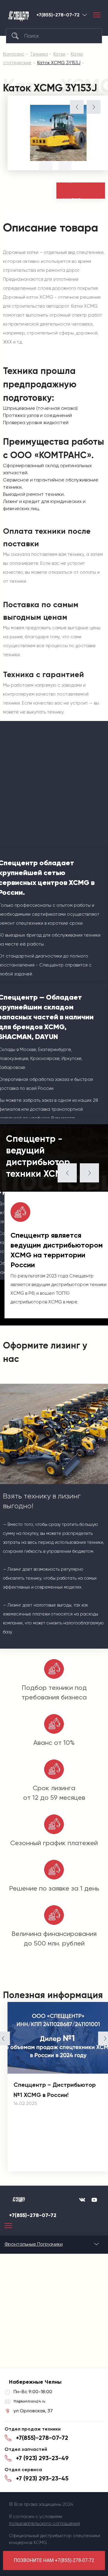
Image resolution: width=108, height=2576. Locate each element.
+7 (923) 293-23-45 (42, 2478)
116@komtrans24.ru (29, 2401)
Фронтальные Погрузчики (34, 2244)
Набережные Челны (85, 15)
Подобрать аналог (76, 191)
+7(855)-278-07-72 (58, 15)
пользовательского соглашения (44, 2523)
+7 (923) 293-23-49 (42, 2458)
